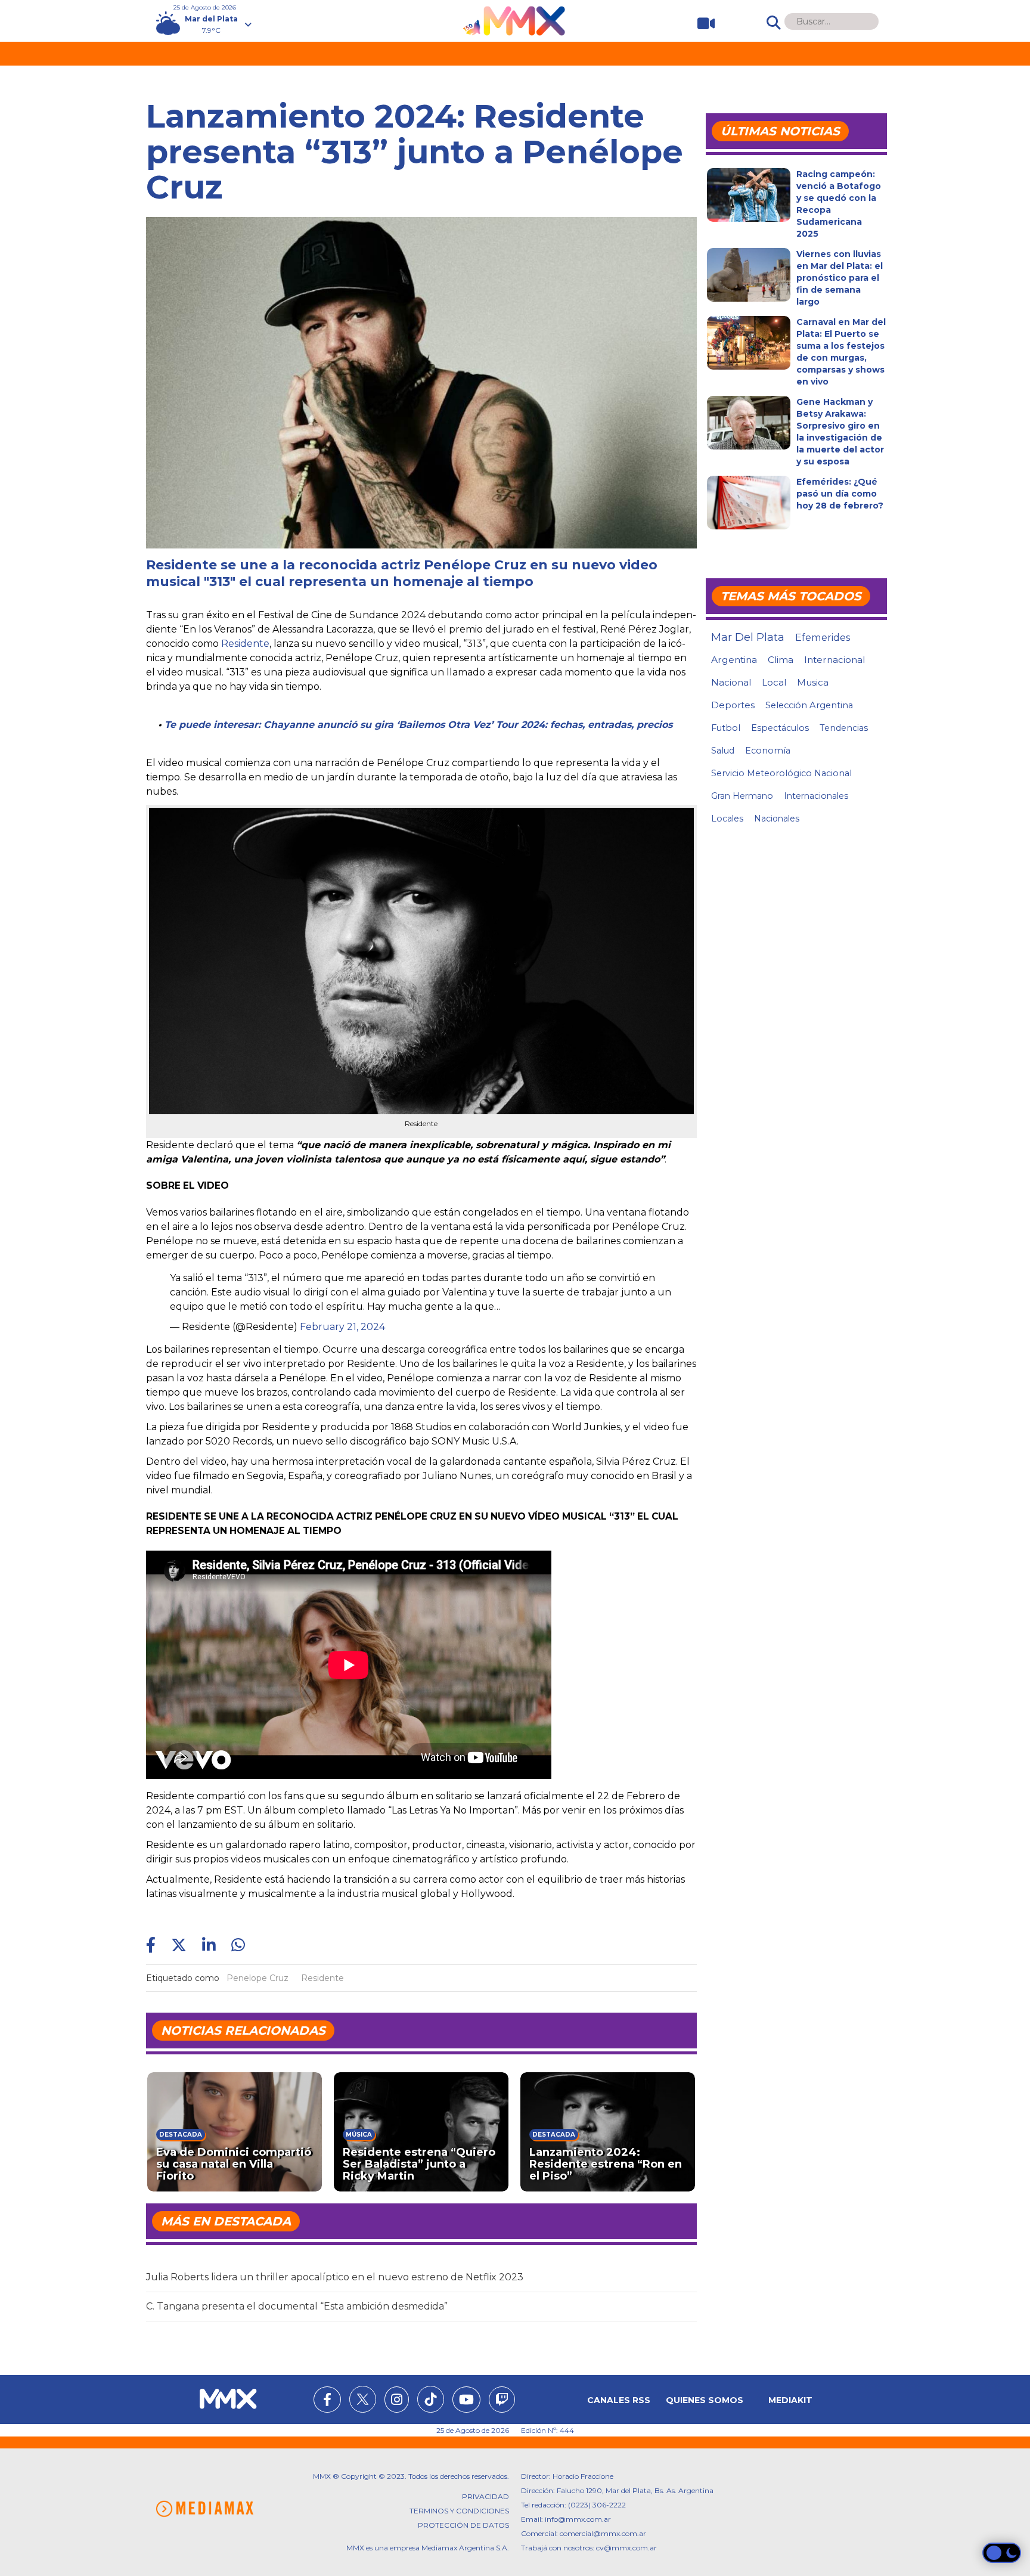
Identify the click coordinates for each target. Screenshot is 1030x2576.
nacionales (777, 819)
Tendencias (844, 728)
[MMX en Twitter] (363, 2399)
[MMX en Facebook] (327, 2401)
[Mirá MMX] (701, 24)
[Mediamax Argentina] (204, 2509)
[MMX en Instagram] (397, 2401)
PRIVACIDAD (485, 2496)
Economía (768, 751)
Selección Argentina (809, 705)
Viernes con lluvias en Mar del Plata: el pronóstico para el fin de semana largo (840, 278)
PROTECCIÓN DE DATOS (463, 2525)
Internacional (834, 660)
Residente (245, 644)
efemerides (823, 637)
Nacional (731, 682)
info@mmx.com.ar (578, 2519)
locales (727, 819)
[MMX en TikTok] (431, 2399)
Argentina (734, 660)
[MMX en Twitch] (502, 2401)
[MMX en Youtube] (466, 2401)
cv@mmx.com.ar (626, 2548)
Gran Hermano (742, 796)
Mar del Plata (748, 637)
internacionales (816, 796)
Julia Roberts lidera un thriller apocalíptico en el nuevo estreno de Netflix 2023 (335, 2277)
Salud (723, 751)
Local (774, 682)
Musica (813, 683)
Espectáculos (780, 728)
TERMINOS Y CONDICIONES (459, 2511)
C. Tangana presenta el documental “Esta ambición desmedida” (297, 2306)
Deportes (733, 705)
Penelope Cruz (257, 1978)
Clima (781, 660)
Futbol (726, 728)
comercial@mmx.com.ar (603, 2533)
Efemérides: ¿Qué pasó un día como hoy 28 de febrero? (840, 494)
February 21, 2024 (342, 1327)
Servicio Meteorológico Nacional (781, 773)
